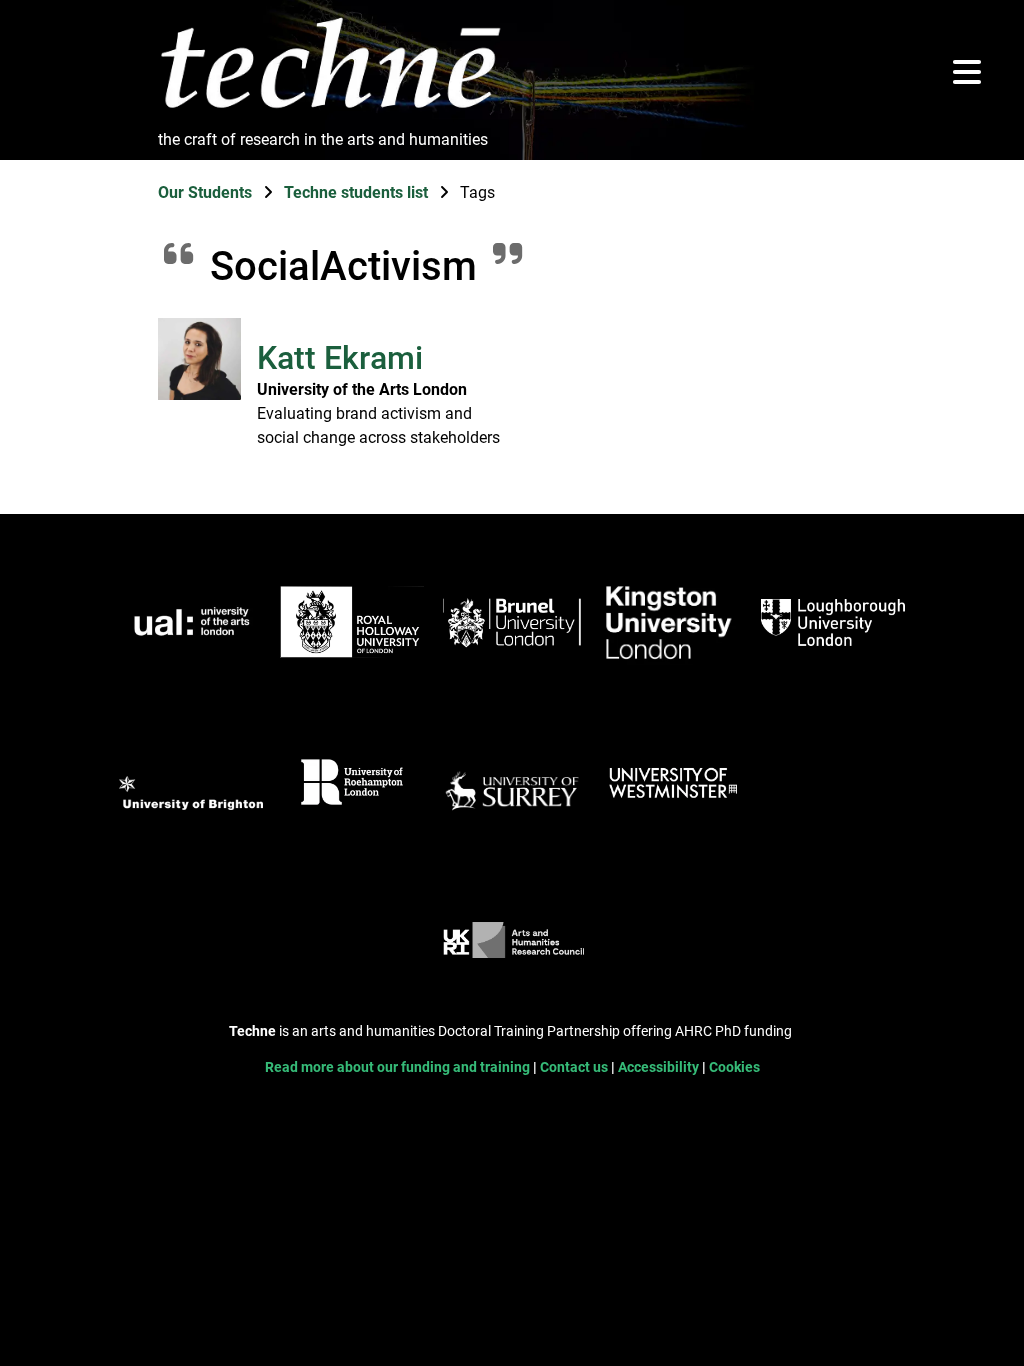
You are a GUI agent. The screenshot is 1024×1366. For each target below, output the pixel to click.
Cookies (734, 1067)
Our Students (207, 192)
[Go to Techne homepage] (330, 109)
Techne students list (358, 192)
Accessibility (660, 1067)
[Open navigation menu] (967, 73)
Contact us (575, 1067)
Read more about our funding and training (399, 1067)
